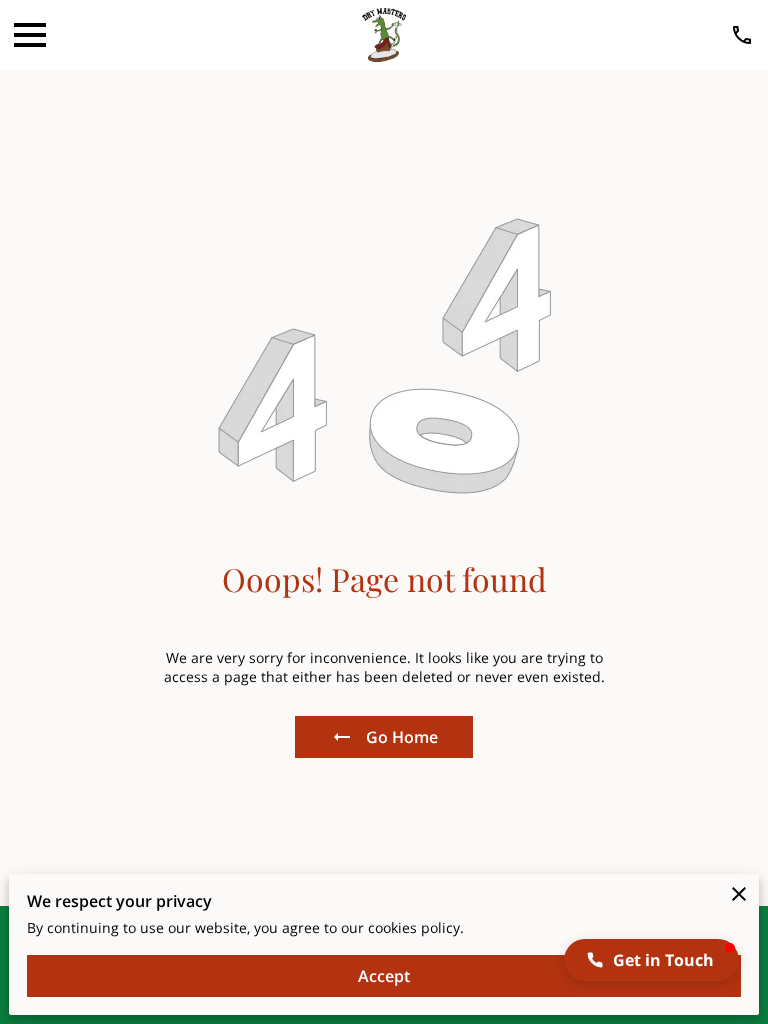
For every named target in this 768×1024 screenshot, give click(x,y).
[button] (651, 960)
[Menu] (30, 35)
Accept (384, 976)
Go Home (402, 737)
